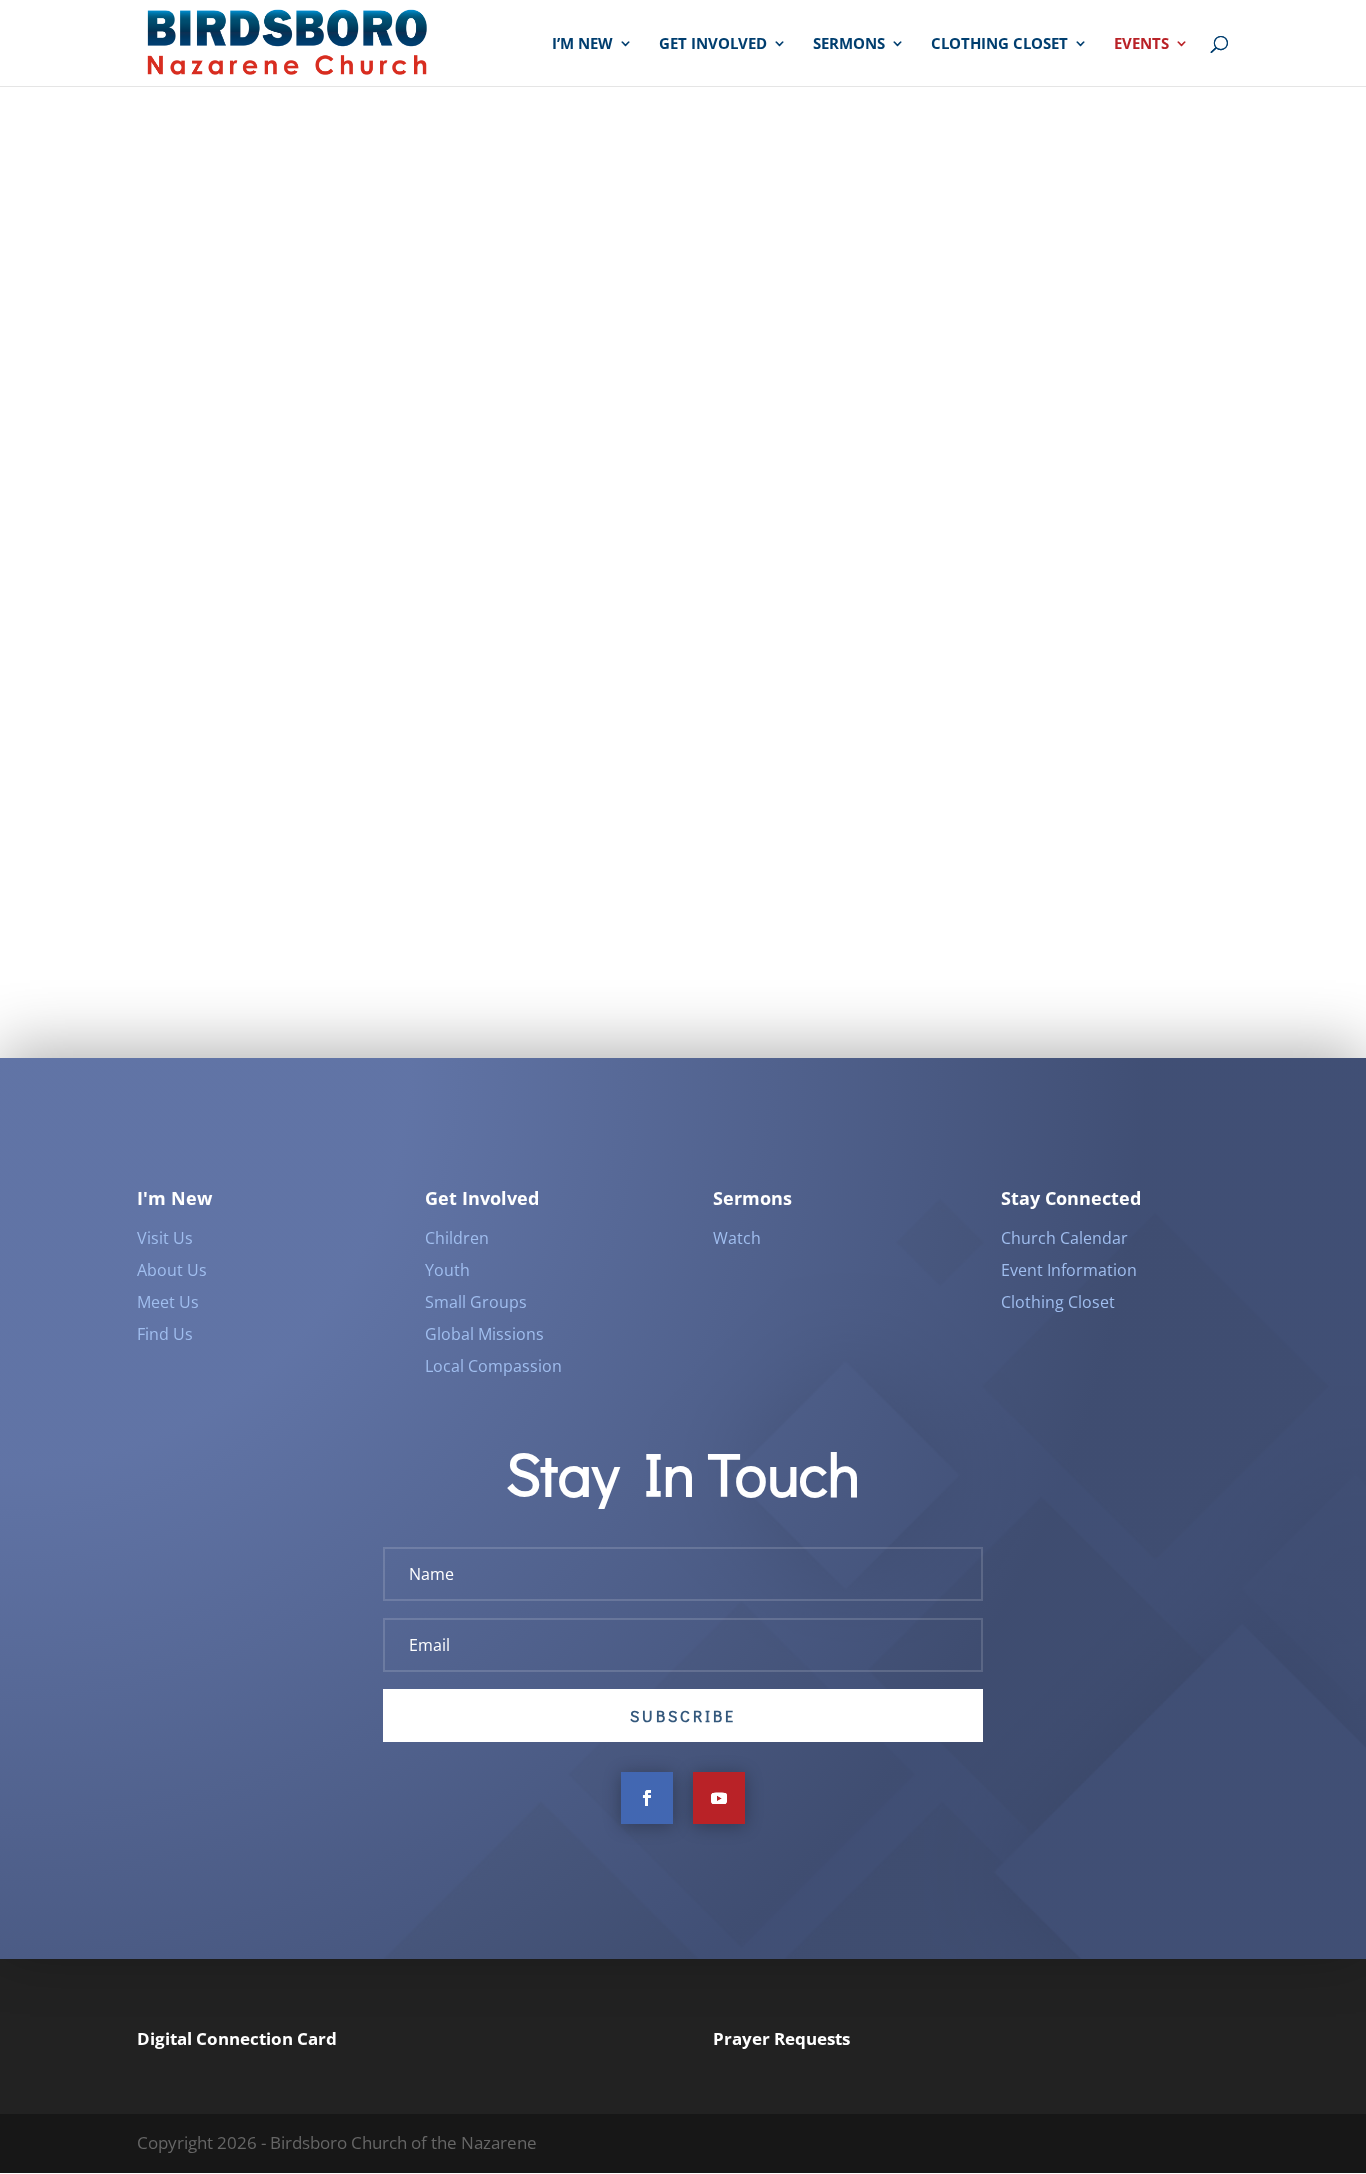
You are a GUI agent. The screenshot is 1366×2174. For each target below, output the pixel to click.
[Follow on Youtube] (719, 1798)
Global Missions (484, 1334)
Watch (737, 1238)
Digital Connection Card (237, 2038)
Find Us (165, 1334)
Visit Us (165, 1238)
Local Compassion (493, 1366)
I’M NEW (582, 44)
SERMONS (849, 44)
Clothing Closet (1058, 1302)
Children (457, 1238)
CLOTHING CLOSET (999, 44)
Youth (447, 1270)
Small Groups (476, 1302)
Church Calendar (1064, 1238)
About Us (172, 1270)
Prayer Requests (781, 2038)
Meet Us (168, 1302)
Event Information (1069, 1270)
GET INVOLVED (713, 44)
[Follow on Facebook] (647, 1798)
